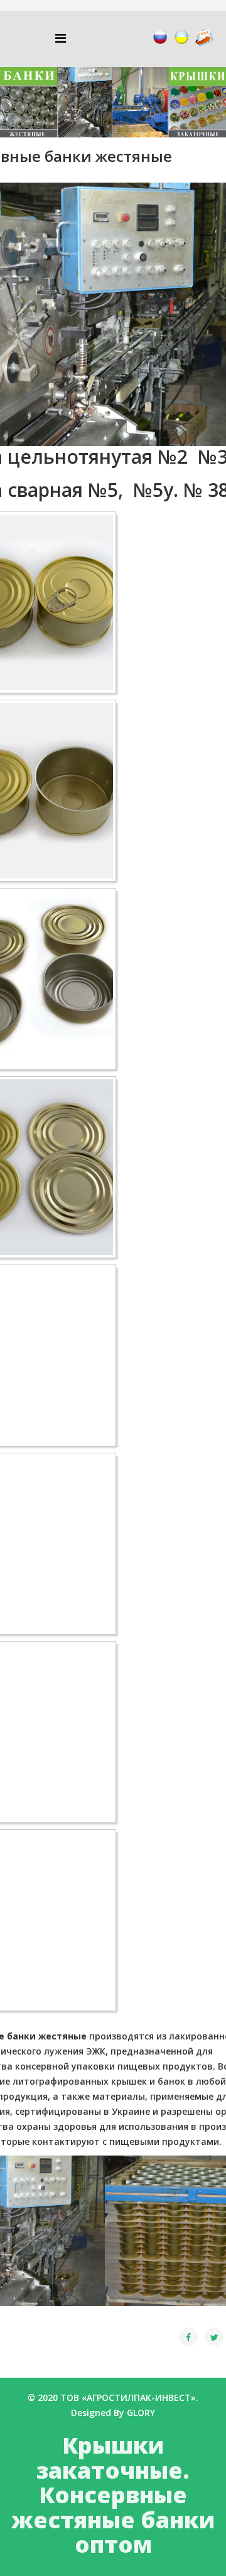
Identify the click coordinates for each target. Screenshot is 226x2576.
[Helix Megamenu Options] (61, 38)
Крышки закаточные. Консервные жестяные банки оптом (113, 2495)
